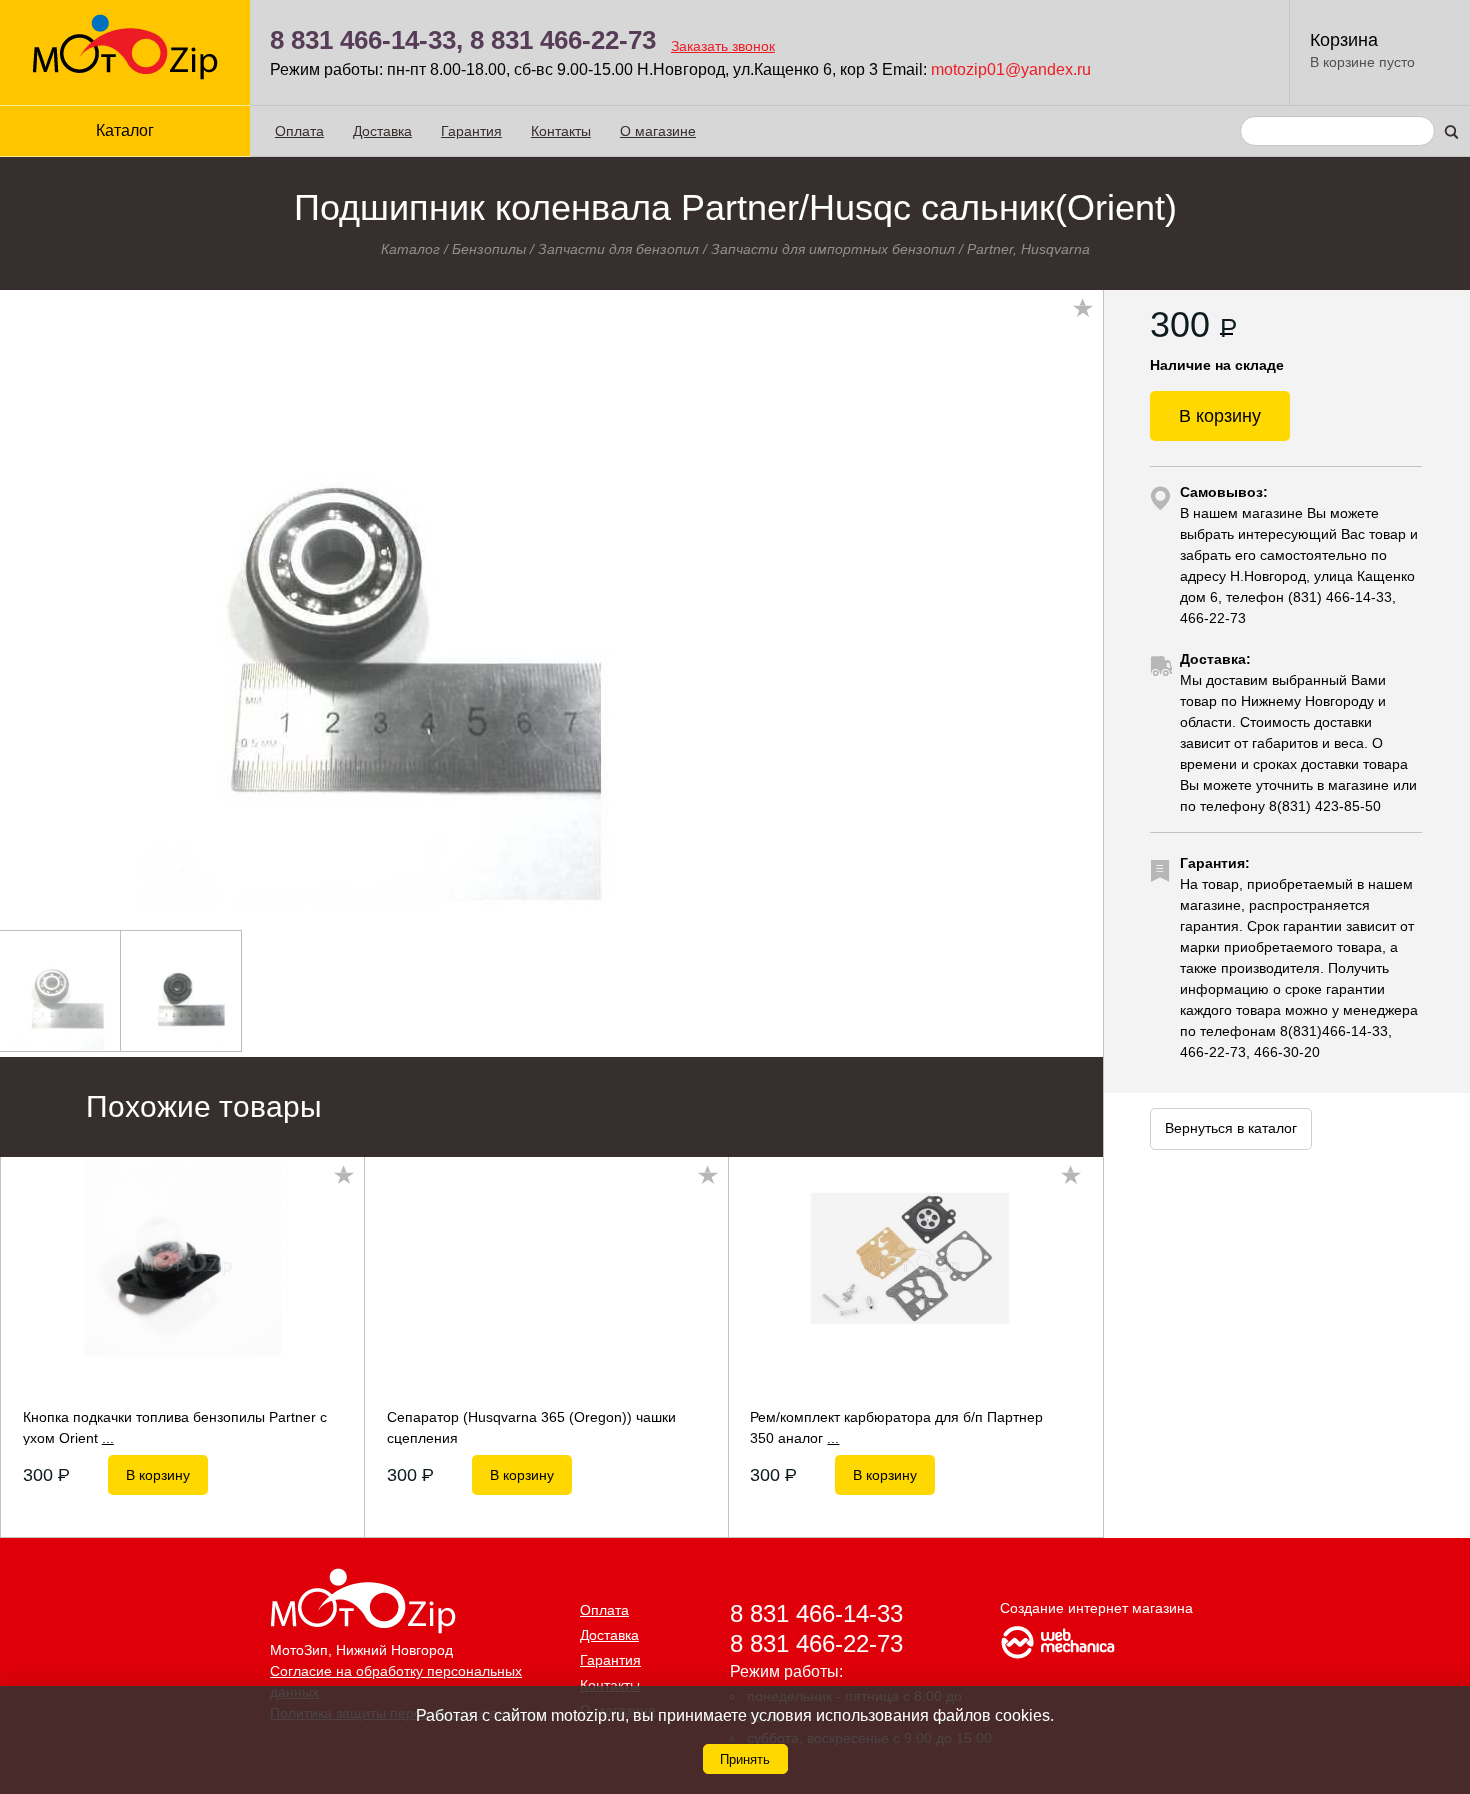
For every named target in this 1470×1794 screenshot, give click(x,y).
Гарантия (471, 131)
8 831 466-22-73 (563, 40)
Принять (745, 1759)
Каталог (410, 249)
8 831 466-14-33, (366, 40)
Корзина (1344, 40)
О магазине (658, 131)
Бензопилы (489, 249)
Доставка (382, 131)
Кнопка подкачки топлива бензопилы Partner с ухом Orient (175, 1427)
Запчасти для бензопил (618, 249)
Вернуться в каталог (1231, 1128)
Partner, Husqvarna (1028, 249)
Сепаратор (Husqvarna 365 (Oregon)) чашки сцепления (531, 1427)
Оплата (299, 131)
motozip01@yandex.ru (1011, 69)
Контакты (561, 131)
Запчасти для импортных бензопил (833, 249)
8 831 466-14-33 (816, 1613)
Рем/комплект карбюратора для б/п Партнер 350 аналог (896, 1427)
